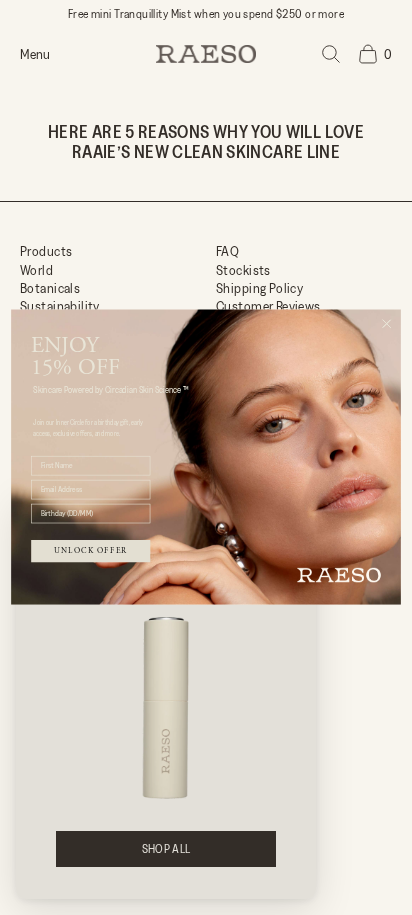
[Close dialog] (386, 323)
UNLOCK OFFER (90, 551)
